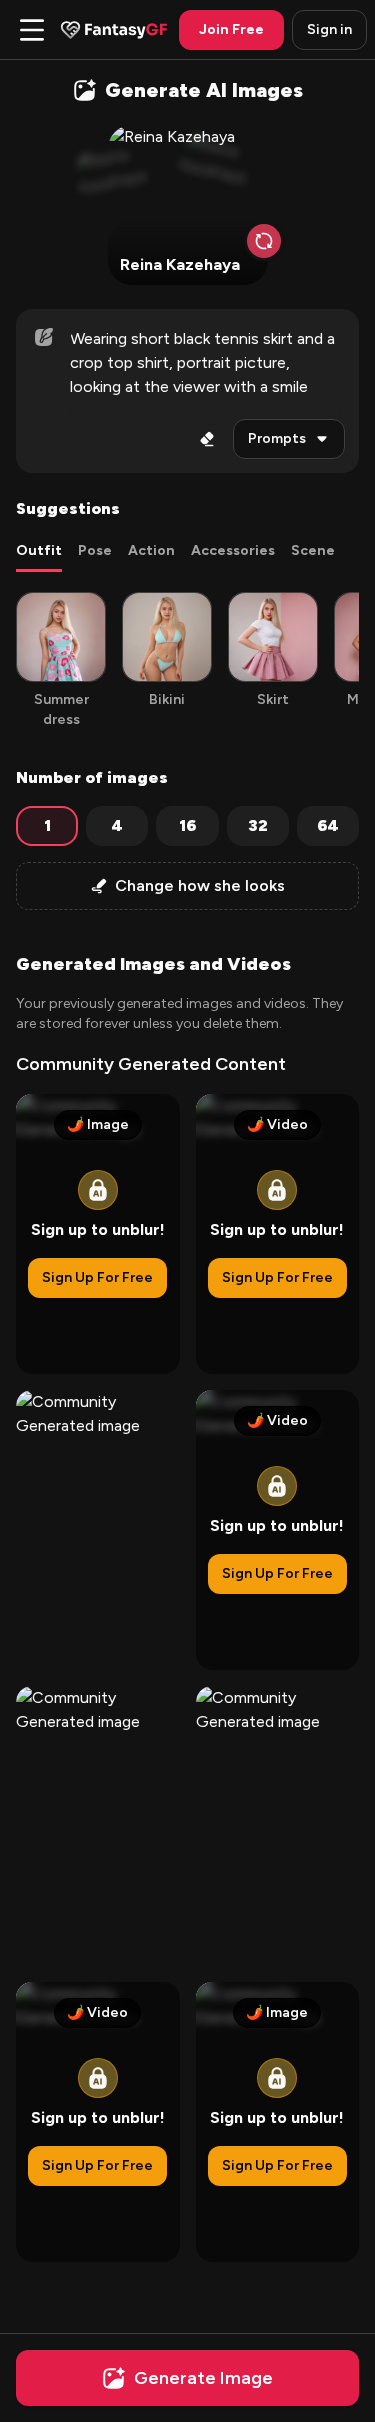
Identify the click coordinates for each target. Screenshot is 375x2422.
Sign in (329, 29)
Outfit (39, 550)
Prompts (277, 438)
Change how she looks (200, 885)
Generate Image (203, 2378)
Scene (313, 550)
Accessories (233, 550)
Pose (95, 550)
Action (151, 550)
